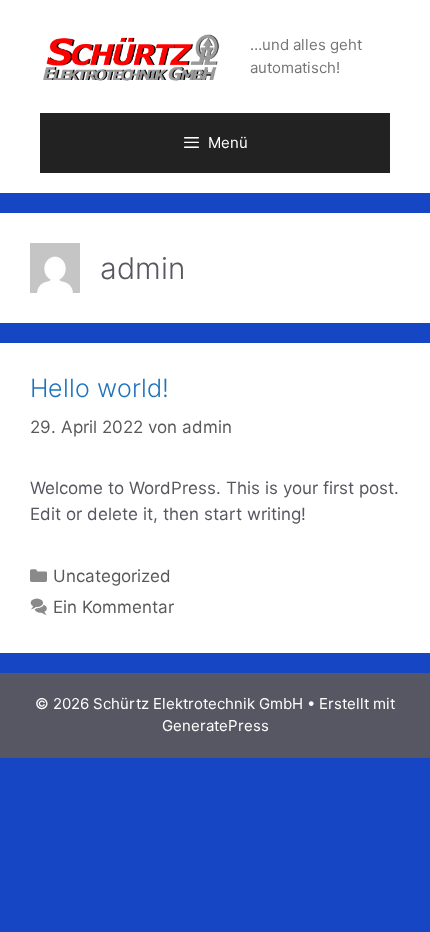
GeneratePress (215, 725)
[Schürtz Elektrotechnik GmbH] (132, 55)
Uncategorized (112, 576)
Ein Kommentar (113, 607)
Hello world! (99, 388)
